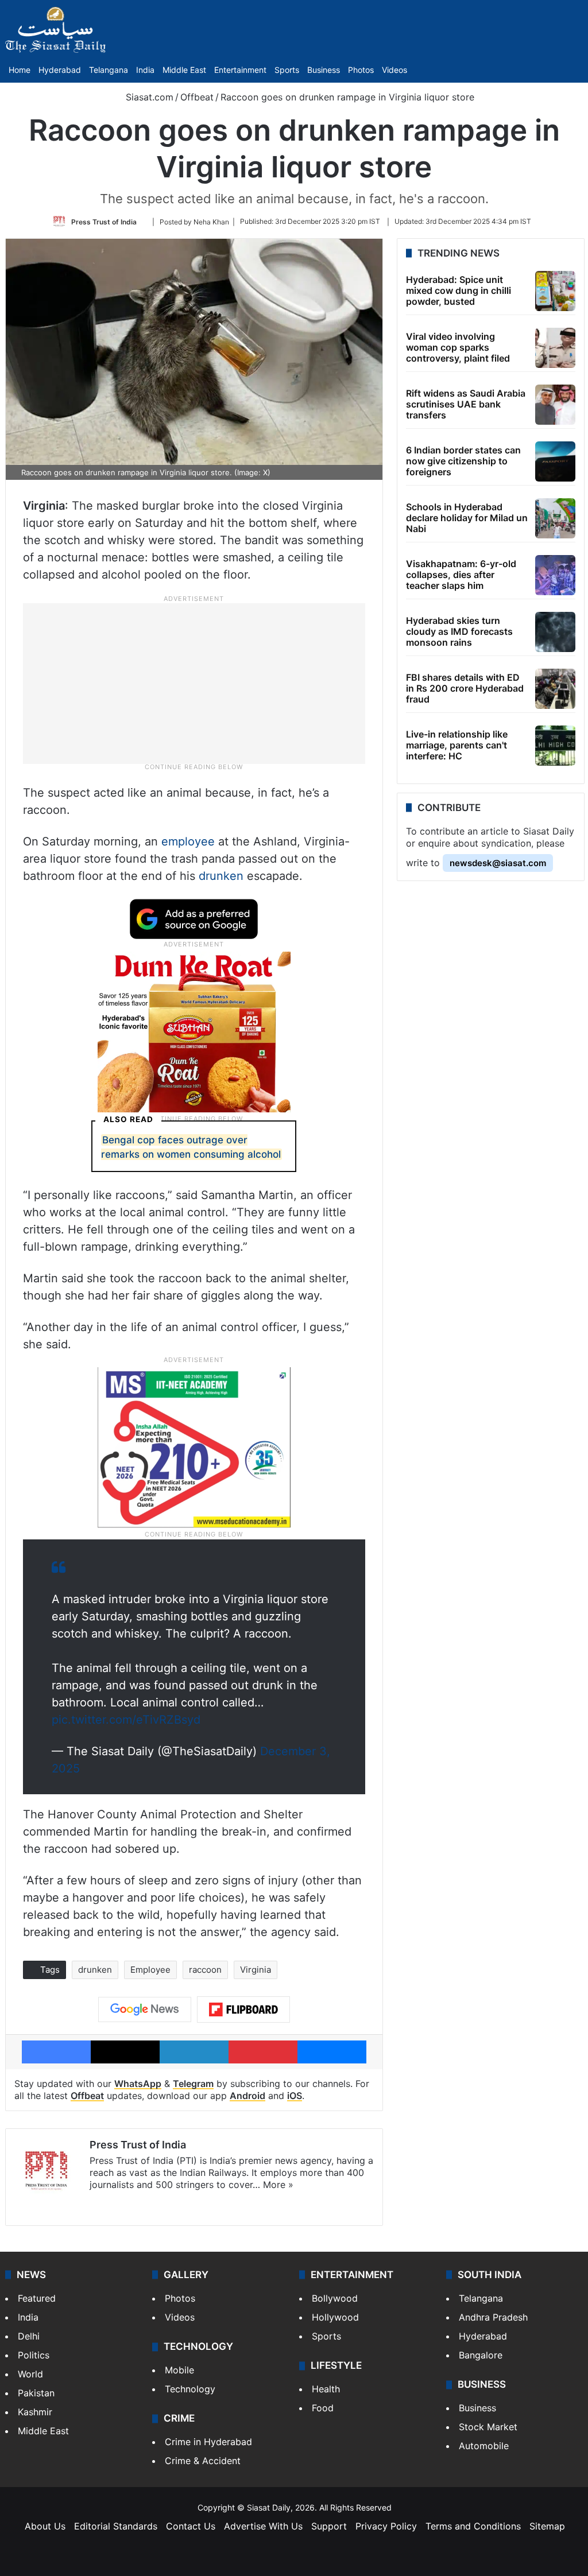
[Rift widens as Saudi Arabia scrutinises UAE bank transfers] (555, 405)
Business (324, 70)
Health (326, 2389)
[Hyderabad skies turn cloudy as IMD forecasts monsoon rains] (555, 632)
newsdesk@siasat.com (498, 863)
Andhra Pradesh (493, 2317)
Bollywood (335, 2298)
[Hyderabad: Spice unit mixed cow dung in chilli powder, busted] (555, 291)
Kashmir (35, 2412)
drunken (221, 876)
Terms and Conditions (473, 2526)
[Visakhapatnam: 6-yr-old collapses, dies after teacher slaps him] (555, 575)
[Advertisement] (194, 682)
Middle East (184, 70)
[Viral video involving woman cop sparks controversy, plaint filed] (555, 348)
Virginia (256, 1970)
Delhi (29, 2336)
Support (329, 2526)
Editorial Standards (116, 2526)
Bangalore (481, 2355)
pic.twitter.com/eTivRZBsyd (126, 1720)
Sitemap (547, 2526)
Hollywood (335, 2317)
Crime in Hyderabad (208, 2442)
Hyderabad (60, 70)
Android (247, 2096)
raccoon (205, 1970)
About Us (45, 2526)
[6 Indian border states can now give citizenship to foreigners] (555, 461)
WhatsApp (138, 2084)
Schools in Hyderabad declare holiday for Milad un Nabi (467, 518)
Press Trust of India (104, 221)
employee (188, 841)
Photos (361, 70)
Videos (394, 70)
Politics (34, 2355)
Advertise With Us (263, 2526)
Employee (150, 1970)
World (30, 2374)
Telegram (193, 2084)
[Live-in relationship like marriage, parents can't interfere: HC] (555, 746)
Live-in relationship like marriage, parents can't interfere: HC (457, 745)
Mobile (179, 2370)
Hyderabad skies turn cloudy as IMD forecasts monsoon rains (459, 631)
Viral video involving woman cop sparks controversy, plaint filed (458, 347)
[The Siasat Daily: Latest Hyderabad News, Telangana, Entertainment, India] (56, 30)
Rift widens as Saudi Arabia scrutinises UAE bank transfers (466, 404)
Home (20, 70)
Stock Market (488, 2427)
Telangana (109, 70)
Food (323, 2408)
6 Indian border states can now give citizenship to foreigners (463, 461)
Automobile (484, 2446)
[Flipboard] (243, 2009)
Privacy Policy (386, 2526)
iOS (295, 2096)
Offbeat (197, 97)
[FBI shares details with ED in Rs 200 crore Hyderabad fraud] (555, 689)
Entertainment (240, 70)
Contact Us (191, 2526)
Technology (190, 2389)
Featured (37, 2298)
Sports (287, 70)
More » (278, 2185)
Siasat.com (148, 97)
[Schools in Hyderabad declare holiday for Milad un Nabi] (555, 518)
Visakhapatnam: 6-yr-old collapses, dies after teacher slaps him (461, 575)
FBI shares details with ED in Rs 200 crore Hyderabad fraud (465, 688)
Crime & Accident (203, 2461)
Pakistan (36, 2393)
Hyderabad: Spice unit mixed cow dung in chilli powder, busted (459, 290)
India (145, 70)
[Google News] (145, 2009)
